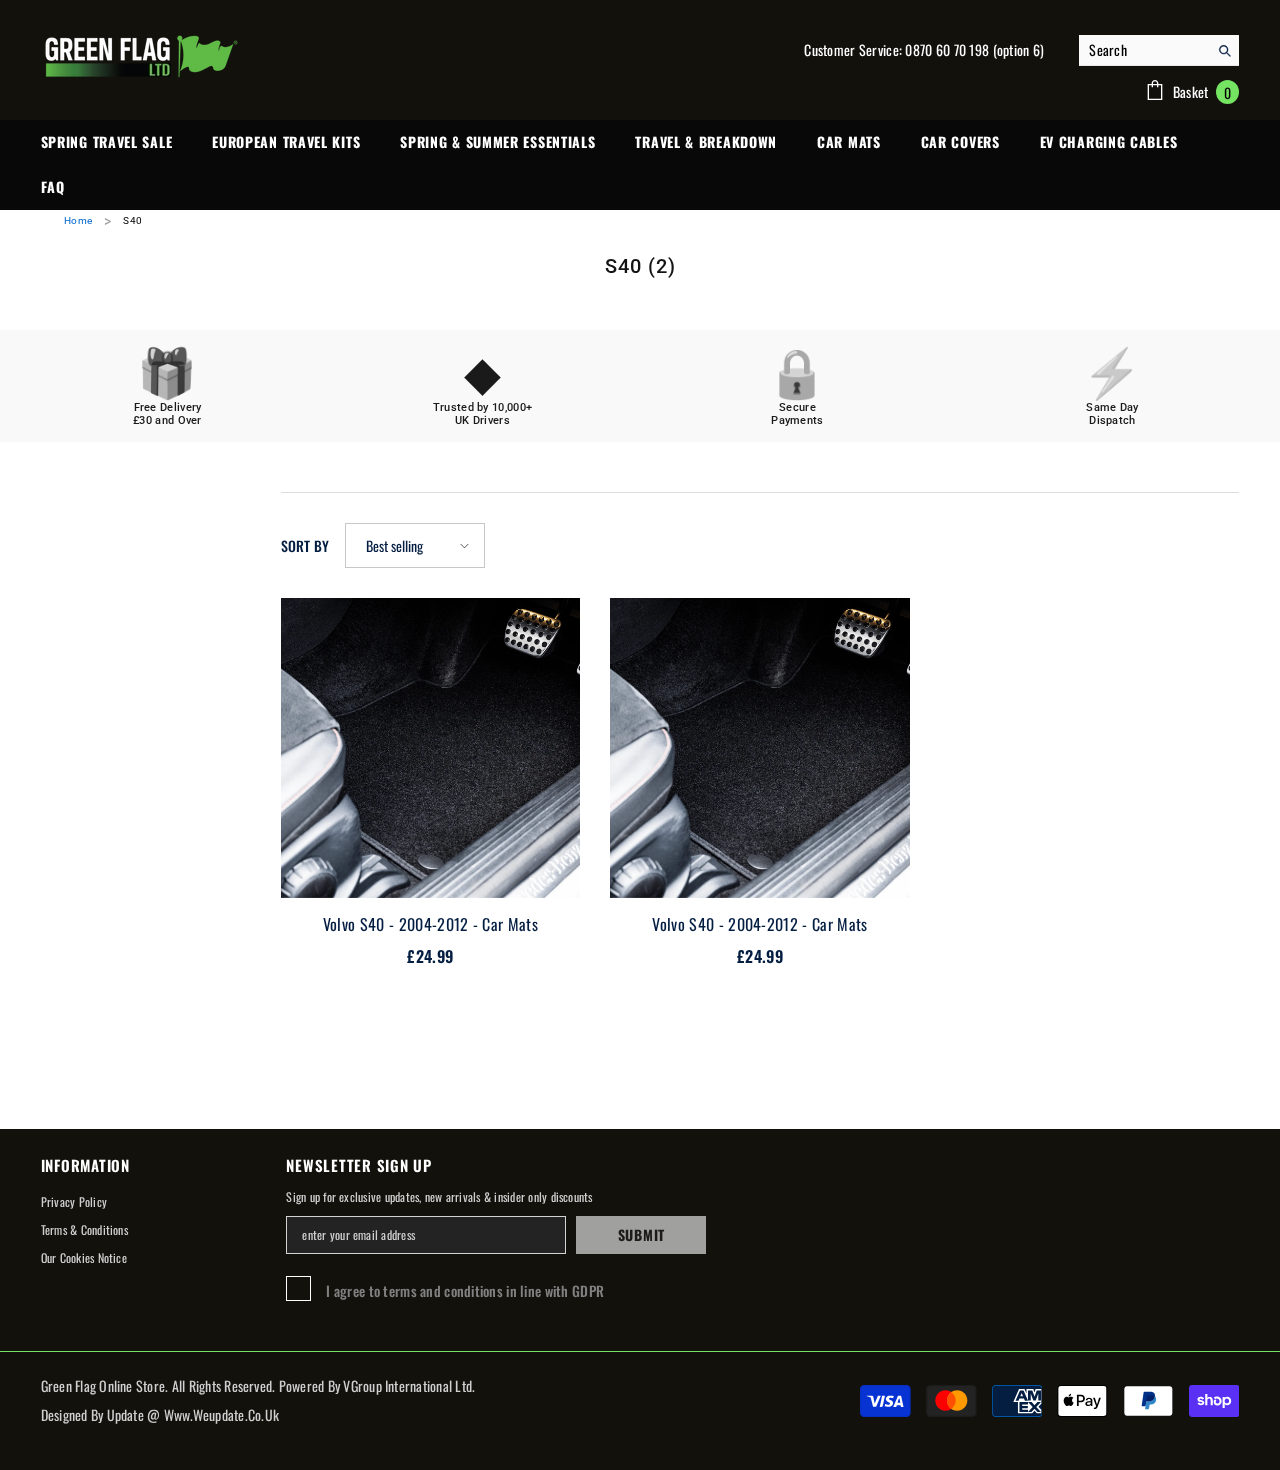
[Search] (1159, 50)
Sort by (305, 545)
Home (78, 220)
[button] (415, 545)
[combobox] (1143, 50)
